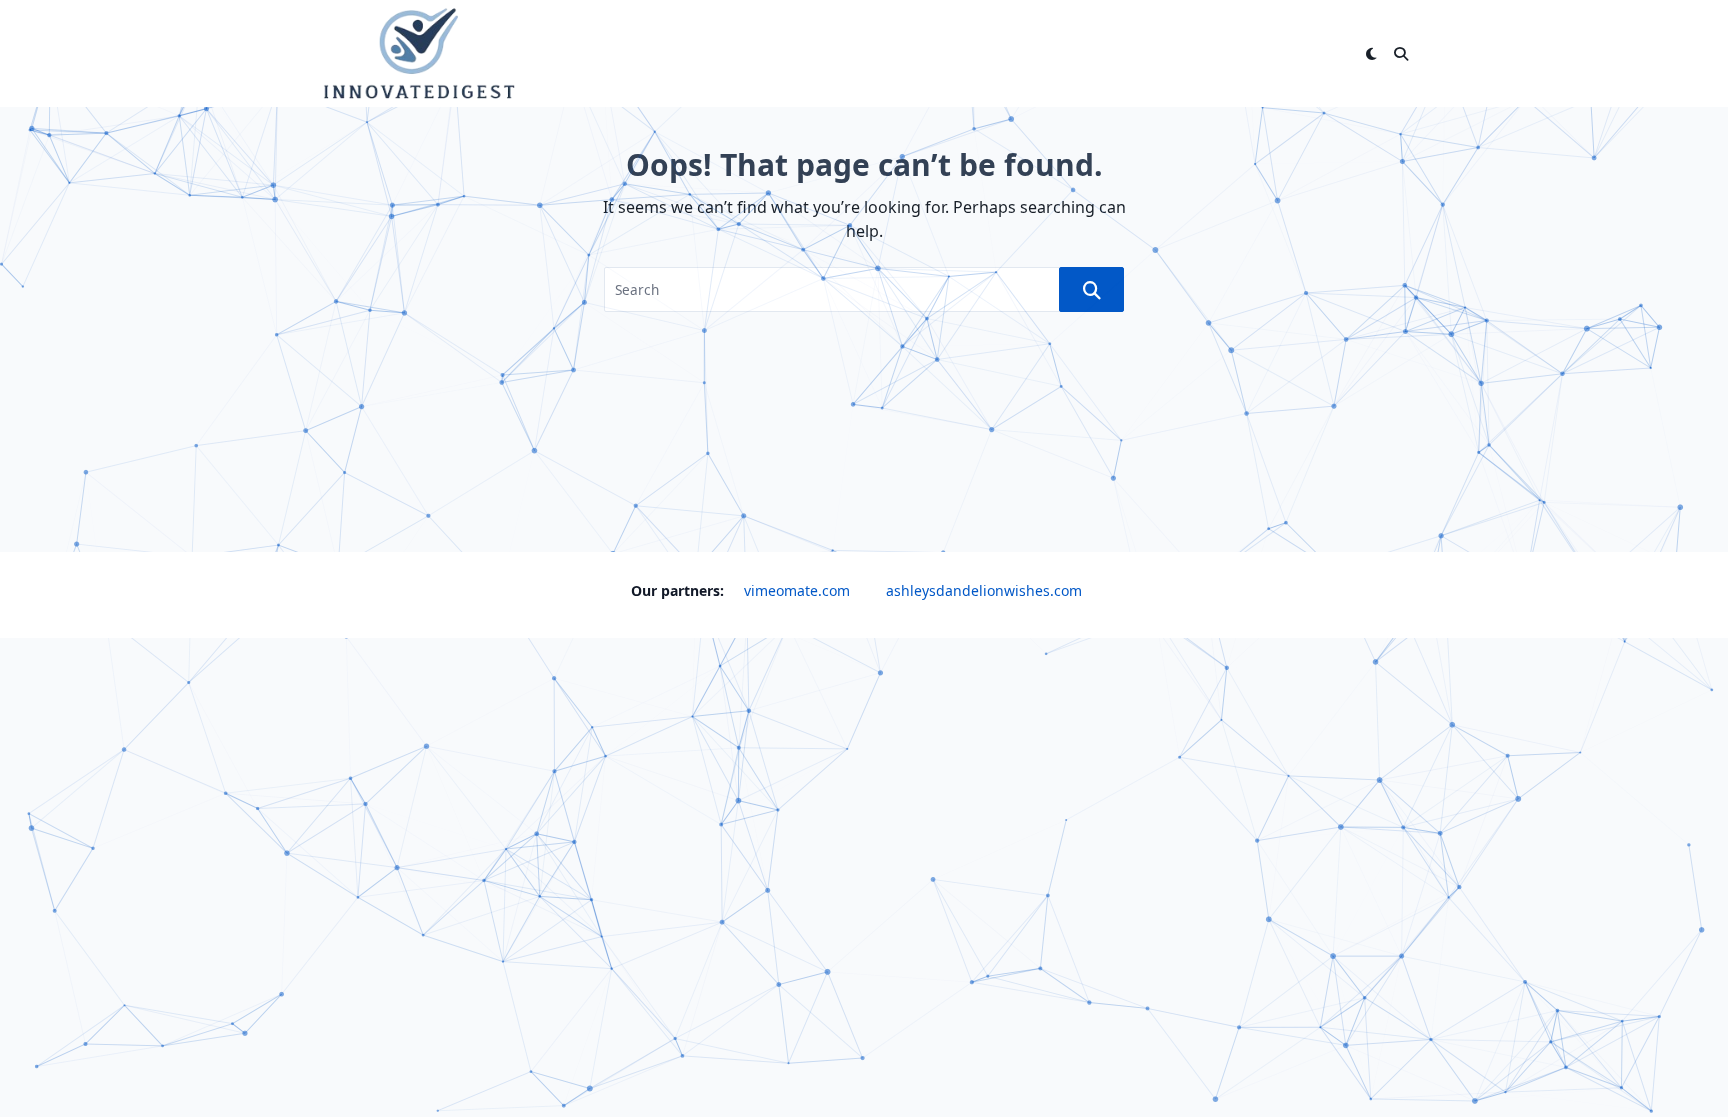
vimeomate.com (797, 590)
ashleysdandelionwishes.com (984, 590)
